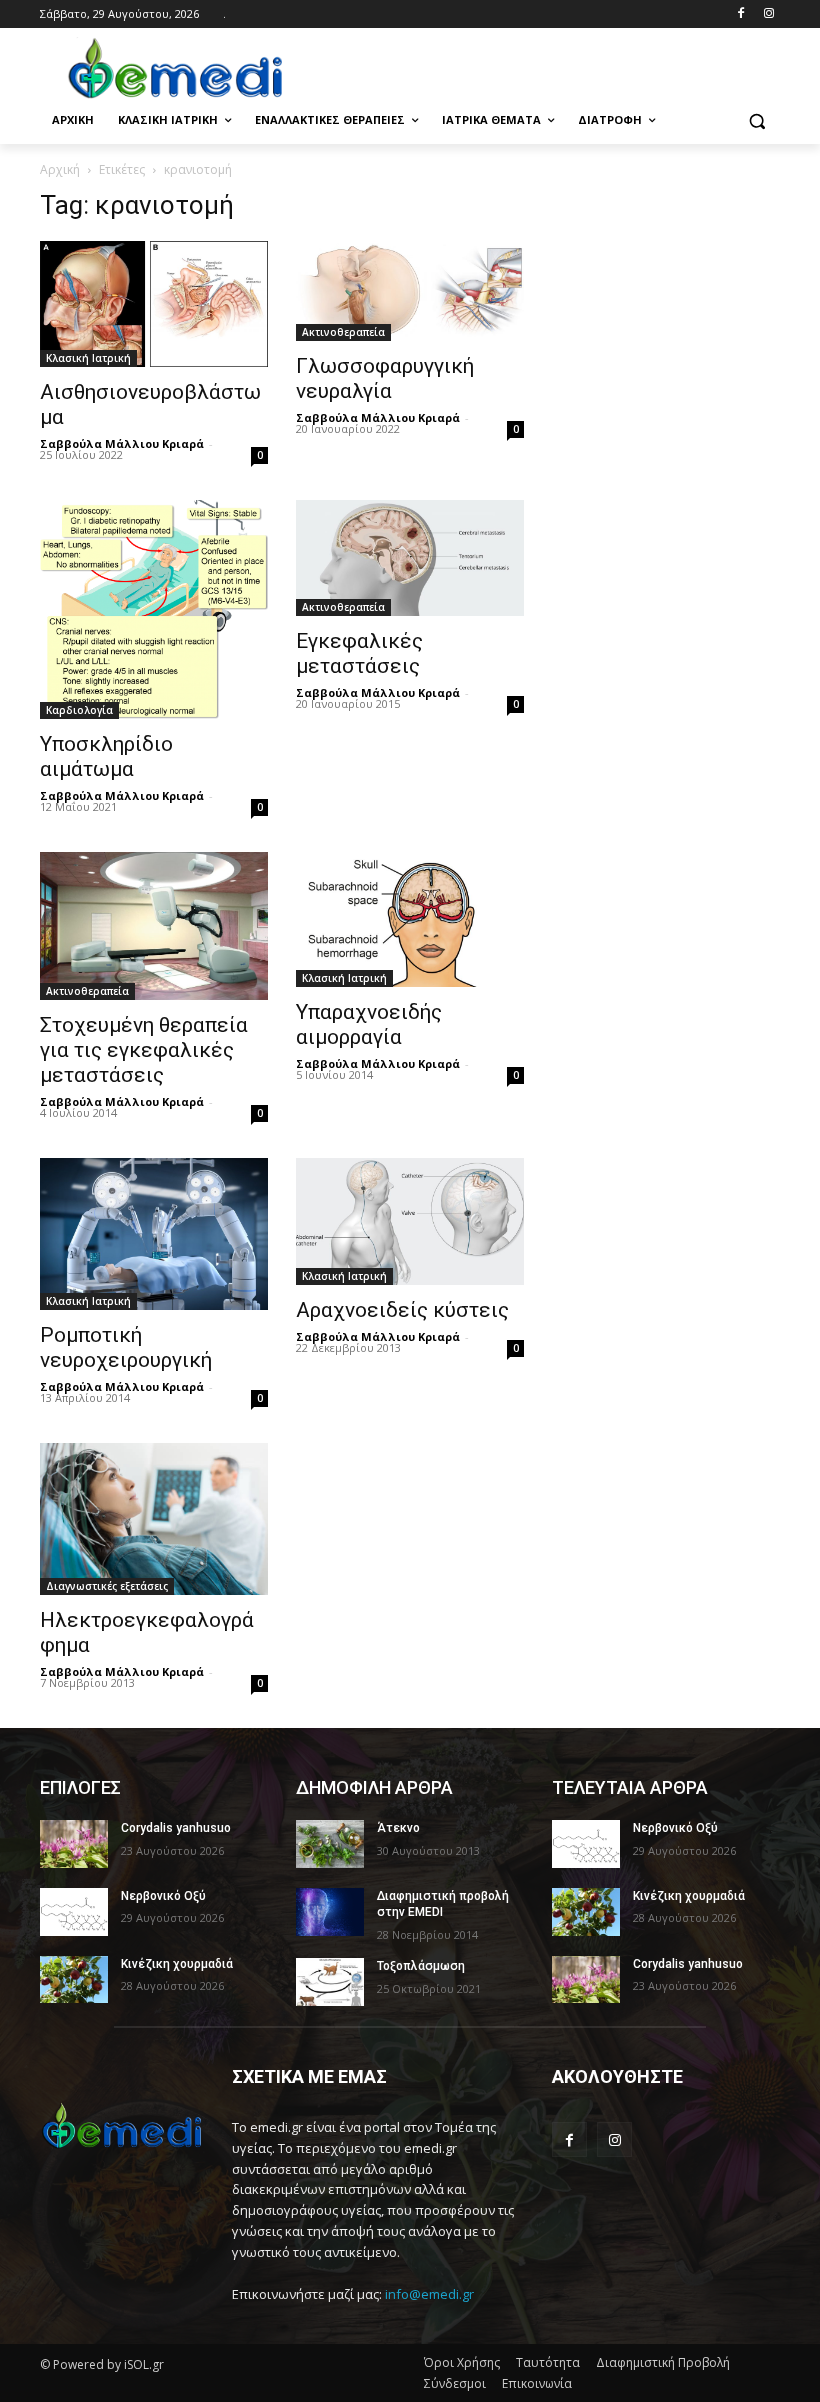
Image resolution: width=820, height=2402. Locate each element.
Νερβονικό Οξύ (163, 1896)
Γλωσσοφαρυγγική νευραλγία (385, 378)
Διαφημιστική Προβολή (663, 2362)
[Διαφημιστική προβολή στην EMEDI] (330, 1912)
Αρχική (60, 169)
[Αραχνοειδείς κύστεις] (410, 1221)
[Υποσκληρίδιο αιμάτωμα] (154, 609)
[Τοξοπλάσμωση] (330, 1982)
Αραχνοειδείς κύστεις (402, 1310)
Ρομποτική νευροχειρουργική (126, 1347)
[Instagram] (768, 14)
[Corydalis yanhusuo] (74, 1844)
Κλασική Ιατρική (88, 358)
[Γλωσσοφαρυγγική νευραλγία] (410, 291)
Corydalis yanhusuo (176, 1828)
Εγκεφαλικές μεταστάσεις (359, 653)
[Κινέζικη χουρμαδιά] (74, 1980)
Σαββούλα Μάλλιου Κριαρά (122, 443)
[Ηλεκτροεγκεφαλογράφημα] (154, 1519)
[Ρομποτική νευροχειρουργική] (154, 1234)
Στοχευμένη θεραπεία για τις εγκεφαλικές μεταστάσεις (144, 1050)
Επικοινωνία (537, 2383)
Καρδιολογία (79, 710)
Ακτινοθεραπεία (343, 332)
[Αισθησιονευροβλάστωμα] (154, 304)
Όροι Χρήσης (462, 2362)
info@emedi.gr (429, 2294)
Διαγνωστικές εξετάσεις (107, 1586)
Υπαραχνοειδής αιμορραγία (369, 1024)
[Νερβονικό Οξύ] (74, 1912)
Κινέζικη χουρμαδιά (177, 1964)
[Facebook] (740, 14)
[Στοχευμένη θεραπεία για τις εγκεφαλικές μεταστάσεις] (154, 926)
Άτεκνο (398, 1828)
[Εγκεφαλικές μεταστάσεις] (410, 558)
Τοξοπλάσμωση (421, 1966)
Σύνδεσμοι (455, 2383)
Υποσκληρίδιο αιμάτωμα (106, 756)
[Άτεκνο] (330, 1844)
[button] (756, 120)
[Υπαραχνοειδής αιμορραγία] (410, 919)
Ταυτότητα (548, 2362)
